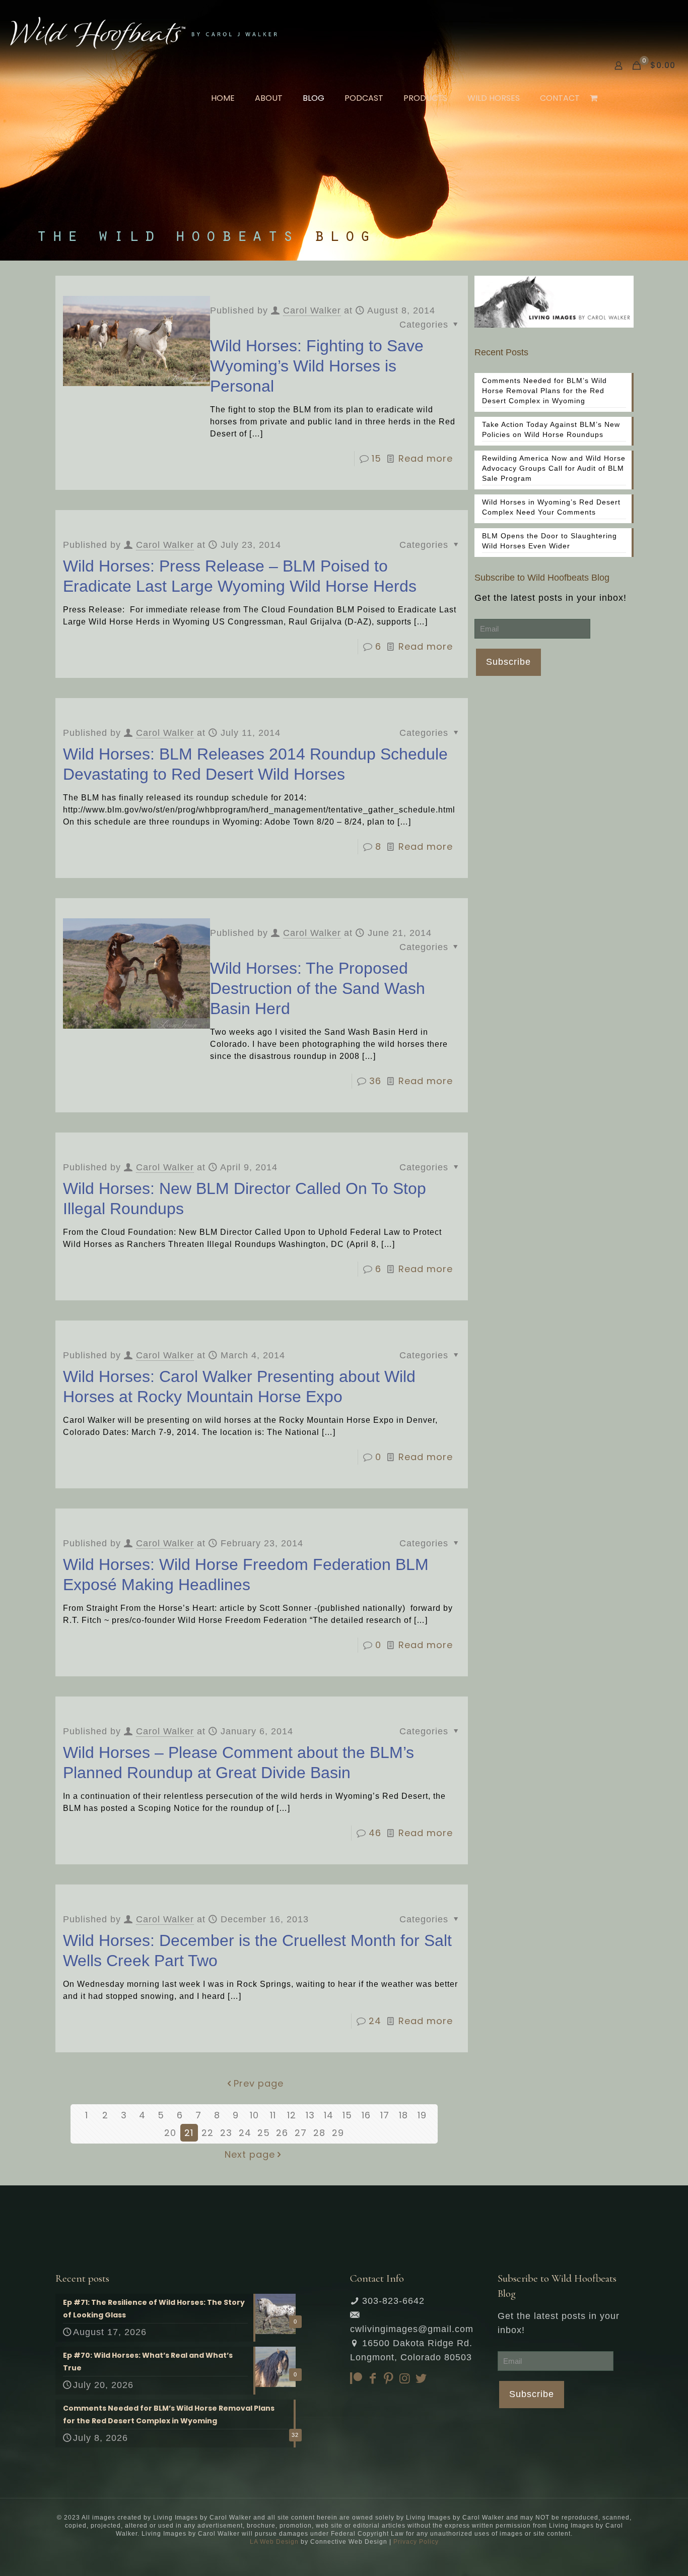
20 (170, 2133)
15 (376, 458)
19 (422, 2115)
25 (264, 2133)
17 (385, 2115)
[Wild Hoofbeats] (144, 33)
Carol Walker (312, 310)
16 (366, 2115)
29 (338, 2133)
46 (375, 1833)
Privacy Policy (416, 2542)
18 (403, 2115)
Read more (426, 458)
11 (273, 2115)
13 (310, 2115)
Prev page (259, 2083)
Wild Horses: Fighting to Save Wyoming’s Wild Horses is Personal (317, 366)
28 (319, 2133)
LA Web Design (274, 2542)
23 (226, 2133)
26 (282, 2133)
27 (301, 2133)
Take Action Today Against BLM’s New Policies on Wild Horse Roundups (551, 429)
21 (189, 2133)
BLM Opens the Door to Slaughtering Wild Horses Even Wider (549, 541)
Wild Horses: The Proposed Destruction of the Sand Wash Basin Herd (318, 988)
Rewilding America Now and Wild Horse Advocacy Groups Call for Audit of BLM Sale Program (554, 468)
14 (329, 2115)
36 (375, 1081)
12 (292, 2115)
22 (208, 2133)
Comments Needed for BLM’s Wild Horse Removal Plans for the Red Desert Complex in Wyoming (544, 391)
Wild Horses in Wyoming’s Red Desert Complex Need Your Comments (551, 507)
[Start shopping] (595, 98)
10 (254, 2115)
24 (375, 2021)
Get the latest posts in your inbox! (551, 598)
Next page (250, 2154)
